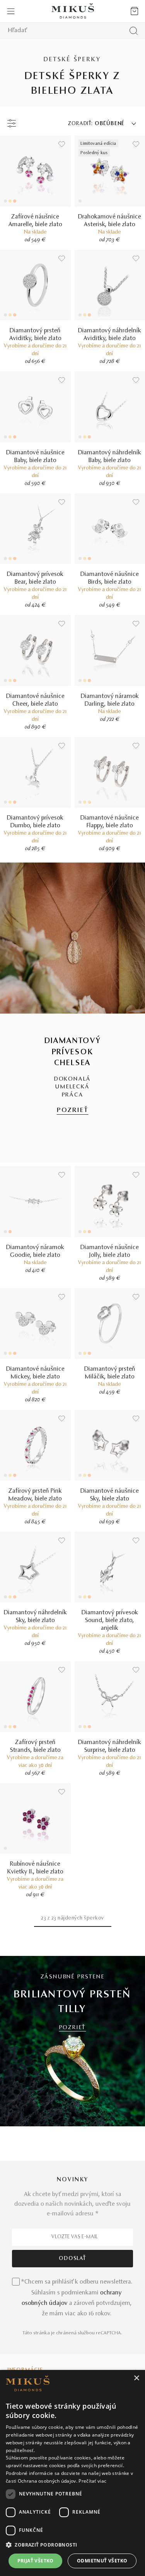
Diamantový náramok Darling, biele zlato (110, 700)
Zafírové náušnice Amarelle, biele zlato (35, 221)
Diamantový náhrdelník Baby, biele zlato (110, 457)
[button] (72, 2545)
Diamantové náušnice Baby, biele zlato (35, 457)
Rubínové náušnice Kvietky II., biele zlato (35, 1868)
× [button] (136, 2378)
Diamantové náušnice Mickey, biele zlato (35, 1373)
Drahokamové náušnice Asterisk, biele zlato (110, 221)
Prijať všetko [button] (36, 2561)
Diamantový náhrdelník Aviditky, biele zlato (110, 335)
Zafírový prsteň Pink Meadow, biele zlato (35, 1495)
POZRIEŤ (73, 1110)
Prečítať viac (92, 2481)
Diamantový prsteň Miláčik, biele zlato (110, 1373)
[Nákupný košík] (134, 11)
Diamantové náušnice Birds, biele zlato (110, 578)
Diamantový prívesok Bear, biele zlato (35, 578)
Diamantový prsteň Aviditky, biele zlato (35, 335)
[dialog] (72, 2473)
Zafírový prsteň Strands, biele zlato (35, 1746)
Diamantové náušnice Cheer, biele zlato (35, 700)
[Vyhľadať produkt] (134, 31)
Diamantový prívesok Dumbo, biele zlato (35, 822)
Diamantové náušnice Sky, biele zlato (110, 1495)
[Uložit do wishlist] (62, 144)
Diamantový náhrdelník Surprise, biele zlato (110, 1746)
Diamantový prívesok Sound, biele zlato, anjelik (110, 1621)
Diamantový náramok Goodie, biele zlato (35, 1251)
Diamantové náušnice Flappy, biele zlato (110, 822)
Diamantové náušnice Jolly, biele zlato (110, 1251)
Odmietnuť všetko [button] (102, 2561)
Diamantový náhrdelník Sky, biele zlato (35, 1617)
